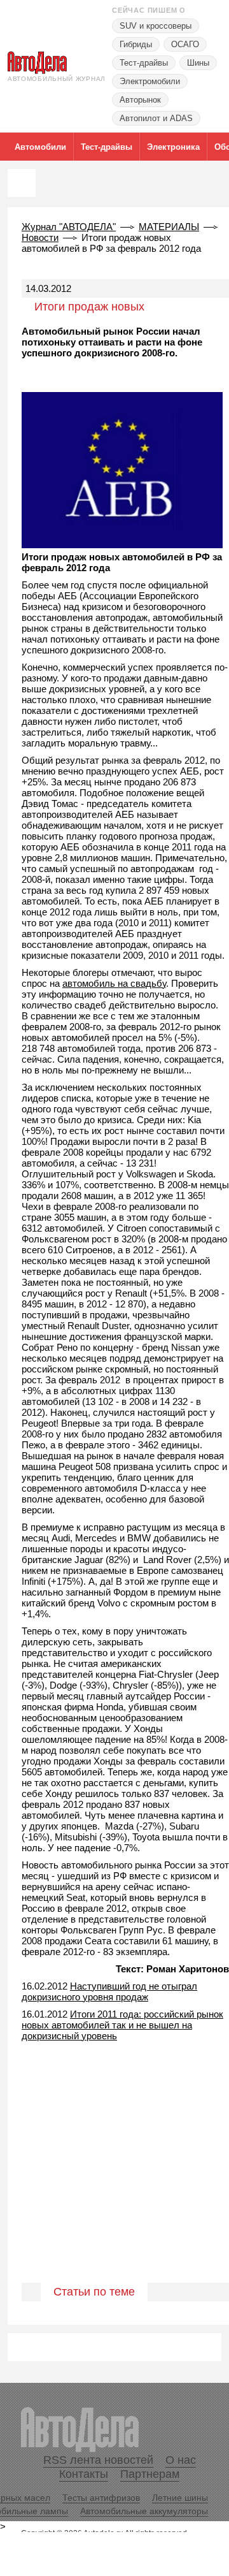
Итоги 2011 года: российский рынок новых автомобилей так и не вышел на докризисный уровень (122, 2025)
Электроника (173, 147)
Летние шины (180, 2498)
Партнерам (150, 2474)
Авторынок (140, 100)
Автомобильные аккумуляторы (144, 2511)
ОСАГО (185, 44)
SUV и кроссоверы (156, 26)
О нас (181, 2460)
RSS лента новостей (98, 2460)
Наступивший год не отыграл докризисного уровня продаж (109, 1991)
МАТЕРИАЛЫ (169, 227)
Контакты (84, 2474)
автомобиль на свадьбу (114, 983)
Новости (40, 237)
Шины (198, 63)
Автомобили (40, 147)
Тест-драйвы (144, 63)
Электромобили (150, 81)
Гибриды (136, 44)
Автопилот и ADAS (156, 118)
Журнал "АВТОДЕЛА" (69, 227)
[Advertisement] (114, 2193)
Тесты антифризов (101, 2498)
